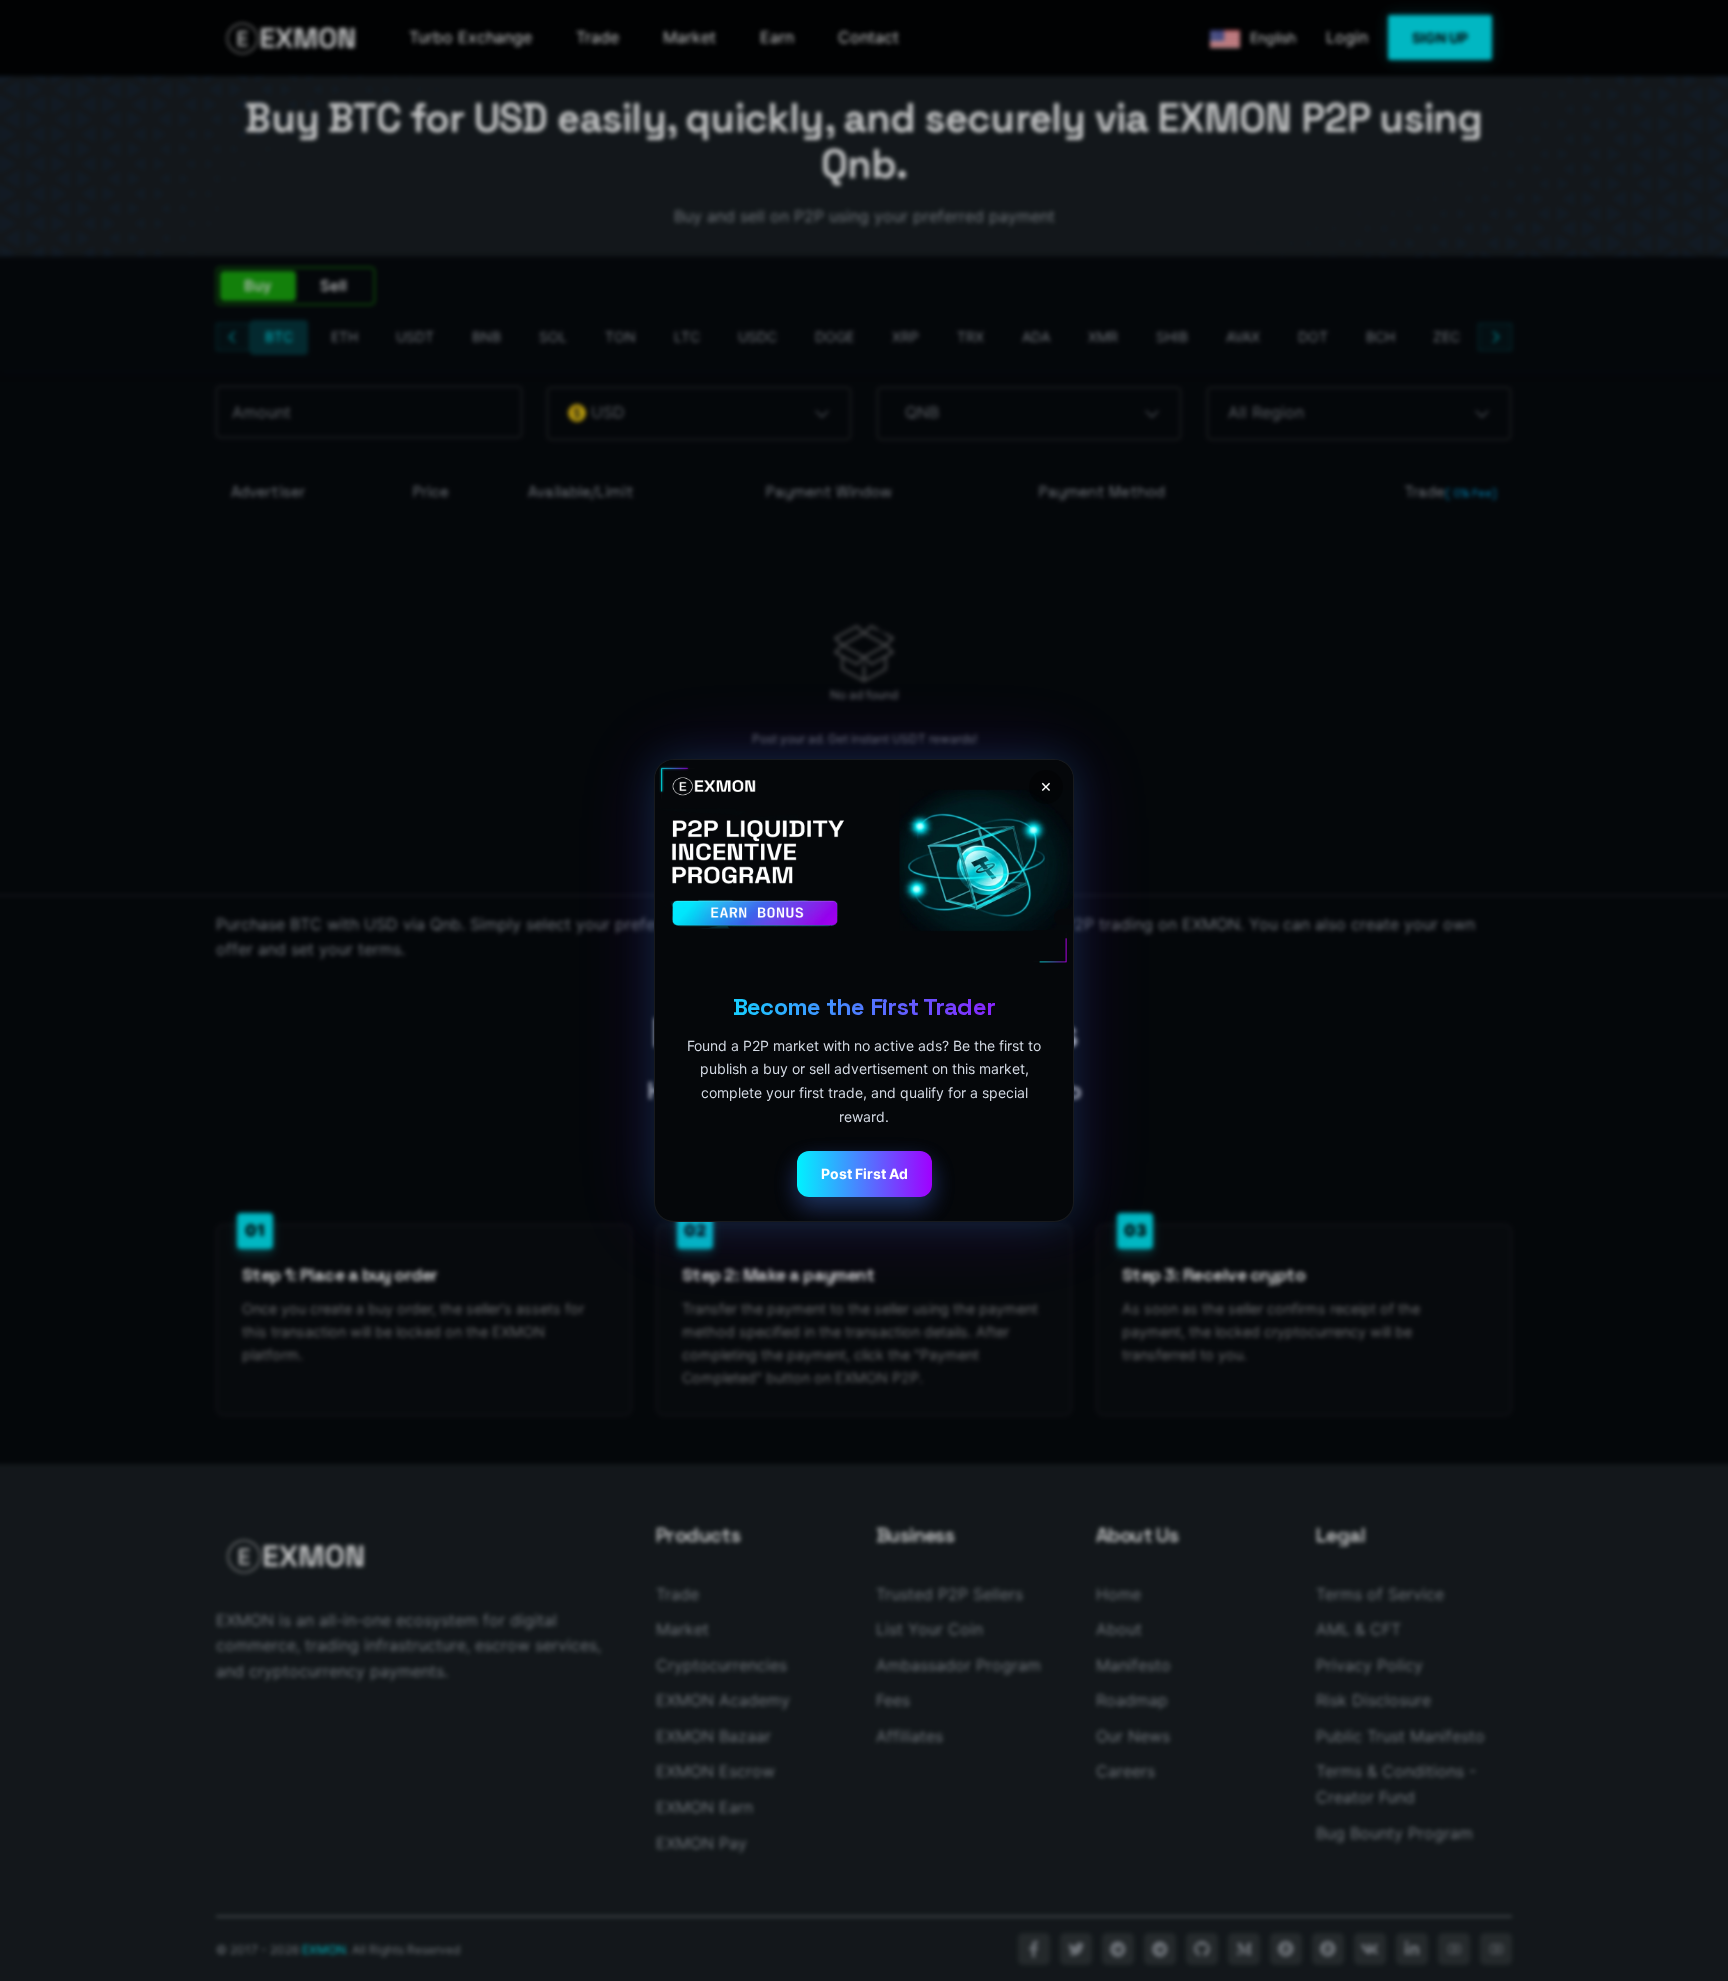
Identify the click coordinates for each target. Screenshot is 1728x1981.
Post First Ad (864, 1173)
